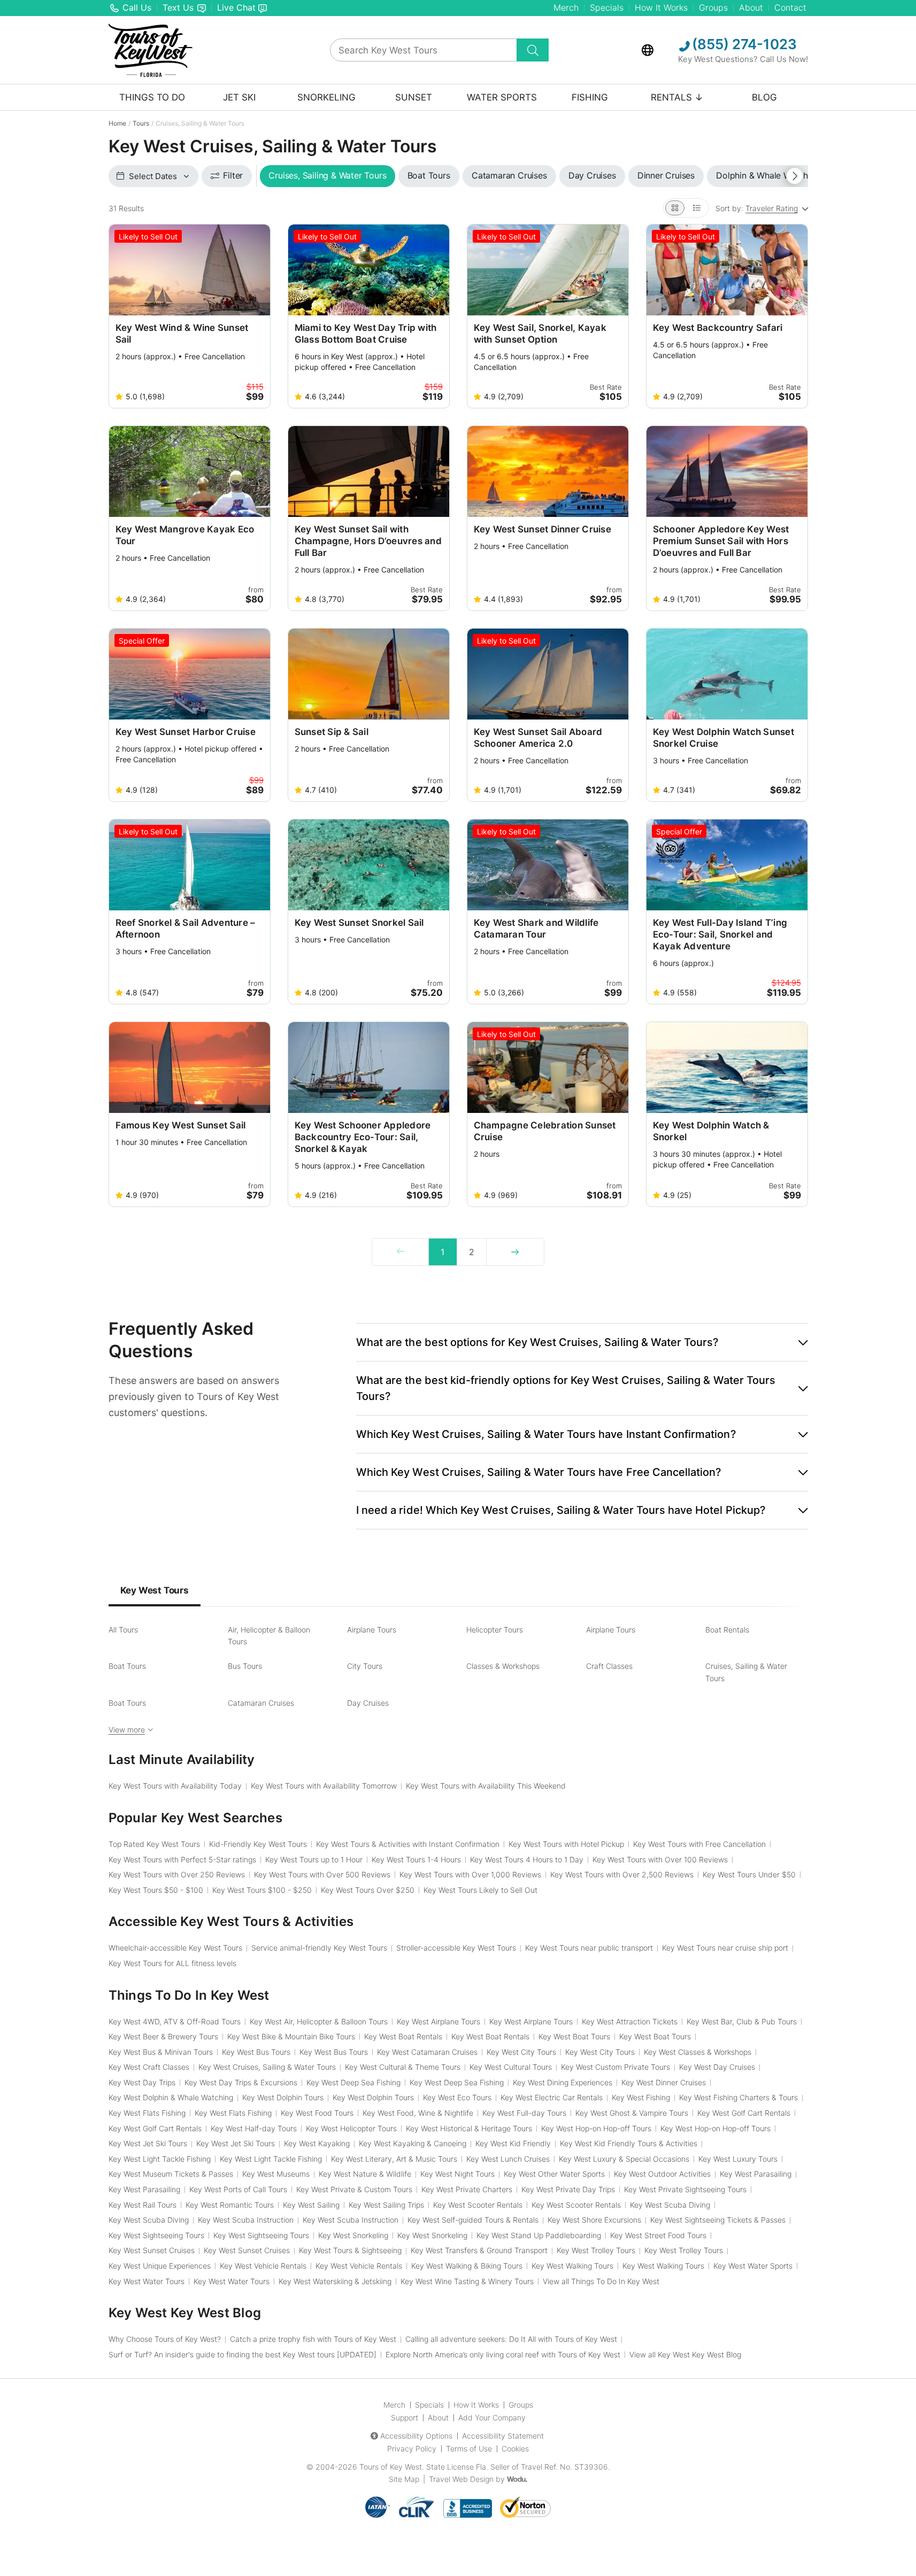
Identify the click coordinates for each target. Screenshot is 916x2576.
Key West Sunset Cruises (152, 2250)
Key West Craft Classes (149, 2067)
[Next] (515, 1252)
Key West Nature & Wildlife (365, 2174)
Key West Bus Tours (256, 2052)
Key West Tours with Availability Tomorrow (324, 1786)
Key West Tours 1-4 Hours (416, 1859)
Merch (566, 7)
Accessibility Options (416, 2436)
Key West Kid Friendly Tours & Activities (629, 2143)
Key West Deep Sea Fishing (353, 2082)
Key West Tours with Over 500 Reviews (322, 1874)
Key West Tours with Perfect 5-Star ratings (182, 1859)
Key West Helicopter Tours (351, 2128)
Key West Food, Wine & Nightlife (418, 2113)
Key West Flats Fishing (147, 2113)
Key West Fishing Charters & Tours (738, 2097)
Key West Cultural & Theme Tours (403, 2067)
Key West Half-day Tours (254, 2128)
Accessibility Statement (503, 2436)
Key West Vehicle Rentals (263, 2266)
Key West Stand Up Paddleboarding (539, 2235)
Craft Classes (609, 1666)
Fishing (590, 97)
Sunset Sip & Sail (332, 732)
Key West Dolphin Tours (283, 2097)
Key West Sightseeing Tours (156, 2235)
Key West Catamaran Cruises (427, 2052)
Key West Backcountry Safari (718, 328)
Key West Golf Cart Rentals (744, 2113)
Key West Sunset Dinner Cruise (542, 529)
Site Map (404, 2479)
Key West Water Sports (753, 2266)
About (751, 7)
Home (117, 123)
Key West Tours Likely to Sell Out (480, 1890)
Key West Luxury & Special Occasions (624, 2159)
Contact (790, 7)
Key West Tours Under (749, 1874)
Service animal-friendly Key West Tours (319, 1948)
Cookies (515, 2449)
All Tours (123, 1630)
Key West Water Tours (147, 2281)
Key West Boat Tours (574, 2036)
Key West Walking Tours (572, 2266)
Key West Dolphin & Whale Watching (171, 2097)
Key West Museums (276, 2174)
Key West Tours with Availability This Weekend (486, 1786)
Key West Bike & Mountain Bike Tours (291, 2036)
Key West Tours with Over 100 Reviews (660, 1859)
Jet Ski (239, 97)
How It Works (661, 7)
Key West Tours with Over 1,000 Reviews (470, 1874)
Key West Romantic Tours (230, 2205)
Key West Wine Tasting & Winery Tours (467, 2281)
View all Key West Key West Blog (685, 2354)
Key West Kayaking (317, 2143)
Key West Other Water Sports (554, 2174)
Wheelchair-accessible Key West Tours (175, 1948)
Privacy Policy (412, 2449)
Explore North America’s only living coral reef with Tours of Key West (503, 2354)
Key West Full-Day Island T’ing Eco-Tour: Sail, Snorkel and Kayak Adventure (720, 934)
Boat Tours (127, 1666)
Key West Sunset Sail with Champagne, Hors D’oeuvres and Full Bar (368, 541)
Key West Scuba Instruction (246, 2220)
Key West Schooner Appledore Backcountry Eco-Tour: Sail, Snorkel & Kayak (363, 1137)
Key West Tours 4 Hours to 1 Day (527, 1859)
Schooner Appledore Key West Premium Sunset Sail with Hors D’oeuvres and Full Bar (721, 541)
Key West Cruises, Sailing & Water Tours (267, 2067)
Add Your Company (492, 2418)
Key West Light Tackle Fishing (160, 2159)
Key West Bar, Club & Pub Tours (742, 2021)
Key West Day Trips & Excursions (241, 2082)
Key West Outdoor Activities (662, 2174)
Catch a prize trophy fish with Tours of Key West (313, 2339)
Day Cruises (368, 1703)
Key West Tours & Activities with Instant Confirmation (408, 1844)
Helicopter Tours (495, 1630)
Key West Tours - (156, 1890)
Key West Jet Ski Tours (148, 2143)
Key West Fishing (641, 2097)
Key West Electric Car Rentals (552, 2097)
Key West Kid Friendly (513, 2143)
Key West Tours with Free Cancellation (699, 1844)
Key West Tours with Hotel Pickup (566, 1844)
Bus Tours (245, 1666)
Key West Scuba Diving (670, 2205)
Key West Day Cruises (717, 2067)
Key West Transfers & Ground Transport (479, 2250)
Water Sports (502, 97)
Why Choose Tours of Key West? (165, 2339)
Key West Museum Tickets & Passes (171, 2174)
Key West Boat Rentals (403, 2036)
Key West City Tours (521, 2052)
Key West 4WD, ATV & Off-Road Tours (175, 2021)
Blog (764, 97)
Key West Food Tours (317, 2113)
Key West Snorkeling (353, 2235)
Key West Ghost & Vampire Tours (632, 2113)
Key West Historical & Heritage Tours (469, 2128)
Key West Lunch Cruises (508, 2159)
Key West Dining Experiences (563, 2082)
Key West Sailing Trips (386, 2205)
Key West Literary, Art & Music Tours (394, 2159)
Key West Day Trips (142, 2082)
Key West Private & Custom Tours (354, 2189)
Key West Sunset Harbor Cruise (186, 732)
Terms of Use (469, 2449)
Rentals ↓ (677, 97)
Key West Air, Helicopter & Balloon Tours (319, 2021)
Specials (607, 7)
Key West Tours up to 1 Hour (314, 1859)
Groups (713, 7)
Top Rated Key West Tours (154, 1844)
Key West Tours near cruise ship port (725, 1948)
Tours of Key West (391, 2467)
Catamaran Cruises (261, 1703)
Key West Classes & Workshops (698, 2052)
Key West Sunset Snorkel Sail (359, 923)
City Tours (365, 1666)
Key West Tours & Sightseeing (350, 2250)
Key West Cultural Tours (511, 2067)
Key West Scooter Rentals (478, 2205)
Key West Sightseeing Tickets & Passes (718, 2220)
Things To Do (152, 97)
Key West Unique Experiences (160, 2266)
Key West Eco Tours (457, 2097)
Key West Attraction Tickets (630, 2021)
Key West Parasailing (756, 2174)
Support (405, 2418)
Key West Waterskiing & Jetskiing (335, 2281)
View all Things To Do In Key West (601, 2281)
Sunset (414, 97)
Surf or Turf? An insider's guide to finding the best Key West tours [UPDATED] (243, 2354)
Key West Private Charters (467, 2189)
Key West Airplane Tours (438, 2021)
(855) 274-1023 (743, 44)
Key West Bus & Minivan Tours (161, 2052)
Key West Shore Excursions (594, 2220)
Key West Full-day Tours (524, 2113)
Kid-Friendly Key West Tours (258, 1844)
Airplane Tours (372, 1630)
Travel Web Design (461, 2479)
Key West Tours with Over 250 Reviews (177, 1874)
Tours (141, 123)
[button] (582, 1342)
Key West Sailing (311, 2205)
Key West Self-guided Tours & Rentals (473, 2220)
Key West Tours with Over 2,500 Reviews (622, 1874)
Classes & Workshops (503, 1666)
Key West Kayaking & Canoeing (413, 2143)
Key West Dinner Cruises (664, 2082)
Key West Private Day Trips (568, 2189)
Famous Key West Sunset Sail (181, 1125)
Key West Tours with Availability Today (175, 1786)
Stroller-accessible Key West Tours (456, 1948)
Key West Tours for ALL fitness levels (172, 1963)
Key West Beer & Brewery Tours (163, 2036)
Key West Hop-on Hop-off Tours (596, 2128)
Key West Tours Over (368, 1890)
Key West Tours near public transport (589, 1948)
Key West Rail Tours (143, 2205)
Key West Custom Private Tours (615, 2067)
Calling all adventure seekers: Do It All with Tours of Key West (511, 2339)
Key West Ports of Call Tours (238, 2189)
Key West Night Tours (457, 2174)
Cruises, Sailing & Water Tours (746, 1672)
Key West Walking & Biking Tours (467, 2266)
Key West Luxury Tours (738, 2159)
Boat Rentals (727, 1630)
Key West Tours (155, 1590)
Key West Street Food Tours (658, 2235)
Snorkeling (326, 97)
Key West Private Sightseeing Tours (685, 2189)
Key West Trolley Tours (596, 2250)
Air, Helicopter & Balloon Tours (269, 1635)
